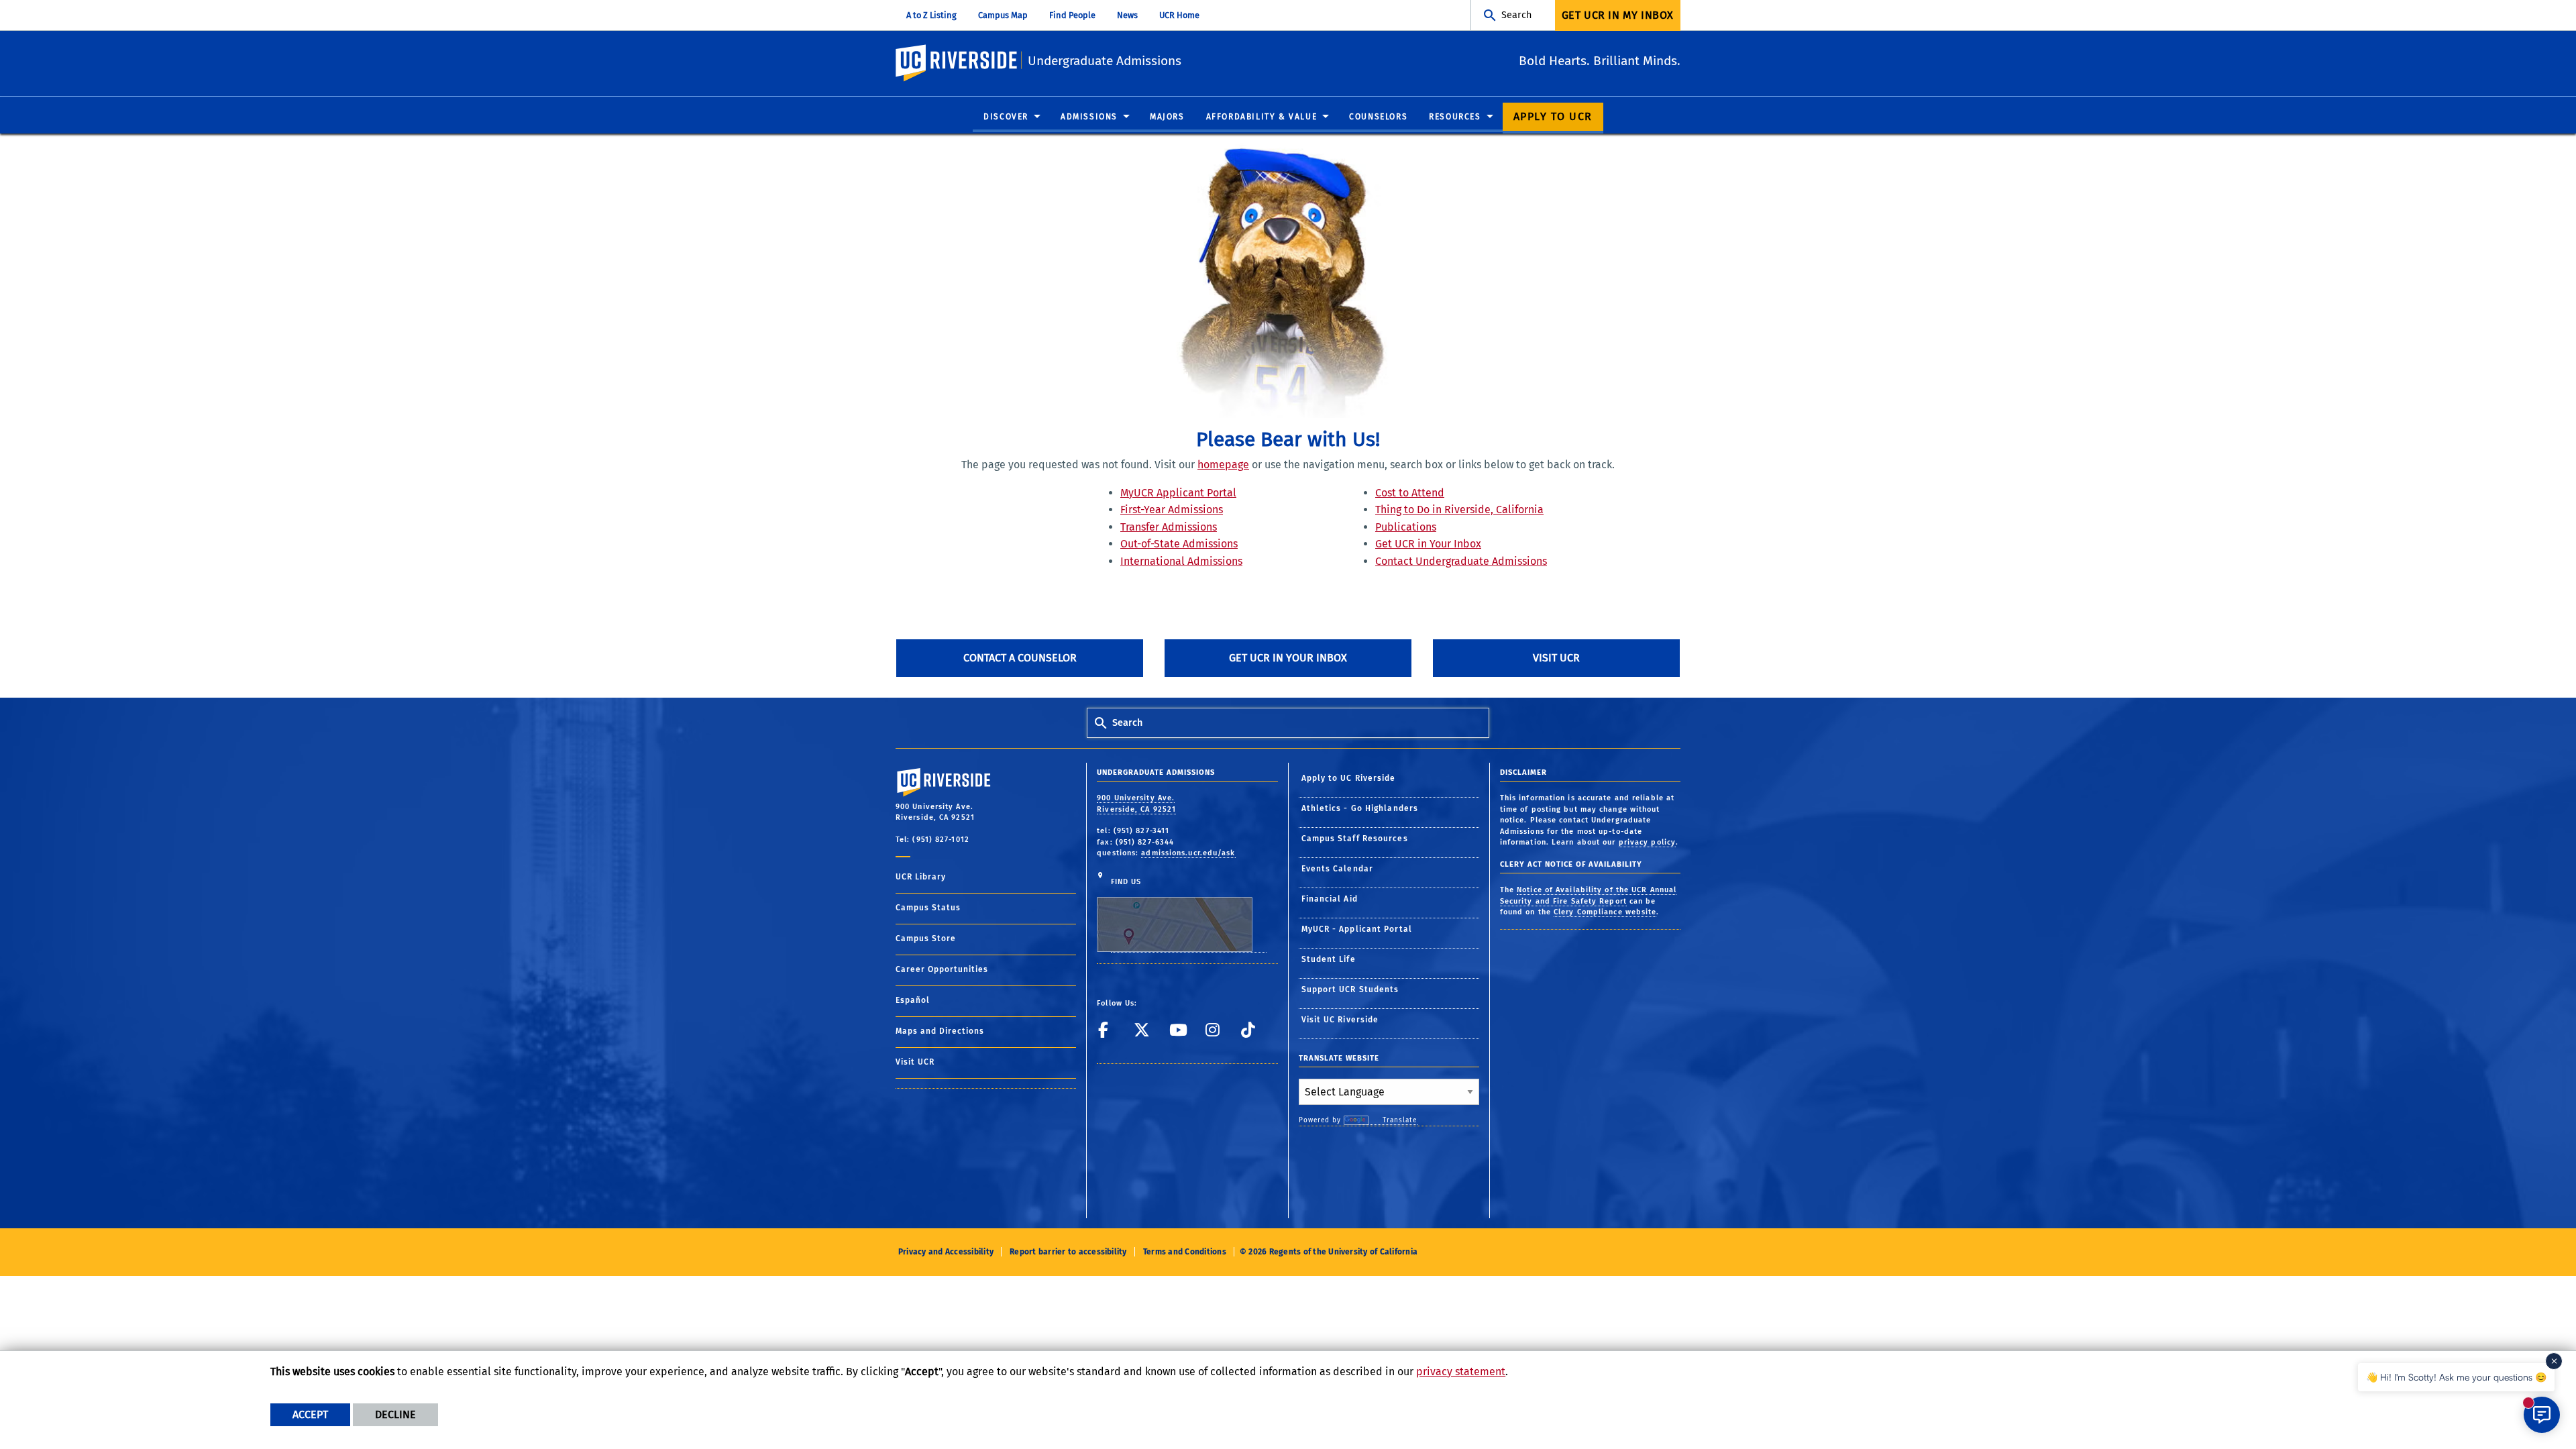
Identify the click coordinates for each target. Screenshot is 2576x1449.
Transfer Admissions (1169, 527)
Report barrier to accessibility (1068, 1252)
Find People (1072, 15)
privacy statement (1461, 1372)
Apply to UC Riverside (1349, 778)
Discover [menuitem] (1006, 117)
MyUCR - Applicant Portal (1357, 929)
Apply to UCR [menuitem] (1553, 116)
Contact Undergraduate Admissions (1461, 561)
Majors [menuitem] (1167, 117)
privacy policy (1647, 842)
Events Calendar (1338, 869)
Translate (1400, 1120)
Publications (1406, 527)
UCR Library (921, 877)
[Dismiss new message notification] (2554, 1361)
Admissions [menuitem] (1089, 117)
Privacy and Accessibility (946, 1252)
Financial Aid (1330, 899)
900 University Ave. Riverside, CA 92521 (1136, 804)
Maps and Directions (940, 1031)
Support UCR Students (1350, 989)
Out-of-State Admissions (1179, 544)
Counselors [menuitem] (1378, 117)
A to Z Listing (931, 15)
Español (913, 1000)
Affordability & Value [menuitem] (1262, 117)
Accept (310, 1414)
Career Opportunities (942, 969)
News (1127, 15)
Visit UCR (1556, 658)
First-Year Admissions (1172, 509)
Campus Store (926, 938)
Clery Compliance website (1605, 912)
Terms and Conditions (1185, 1252)
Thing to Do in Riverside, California (1459, 509)
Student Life (1329, 959)
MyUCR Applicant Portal (1178, 493)
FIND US (1126, 882)
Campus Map (1003, 15)
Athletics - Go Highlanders (1360, 808)
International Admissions (1181, 561)
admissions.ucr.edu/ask (1188, 853)
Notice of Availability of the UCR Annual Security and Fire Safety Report (1588, 896)
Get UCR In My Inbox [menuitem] (1618, 15)
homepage (1223, 465)
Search (1516, 15)
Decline (395, 1414)
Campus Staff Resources (1355, 839)
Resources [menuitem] (1455, 117)
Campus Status (928, 908)
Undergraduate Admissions (1105, 61)
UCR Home (1179, 15)
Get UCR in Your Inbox (1428, 544)
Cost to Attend (1410, 493)
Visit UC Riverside (1340, 1020)
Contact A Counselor (1020, 658)
